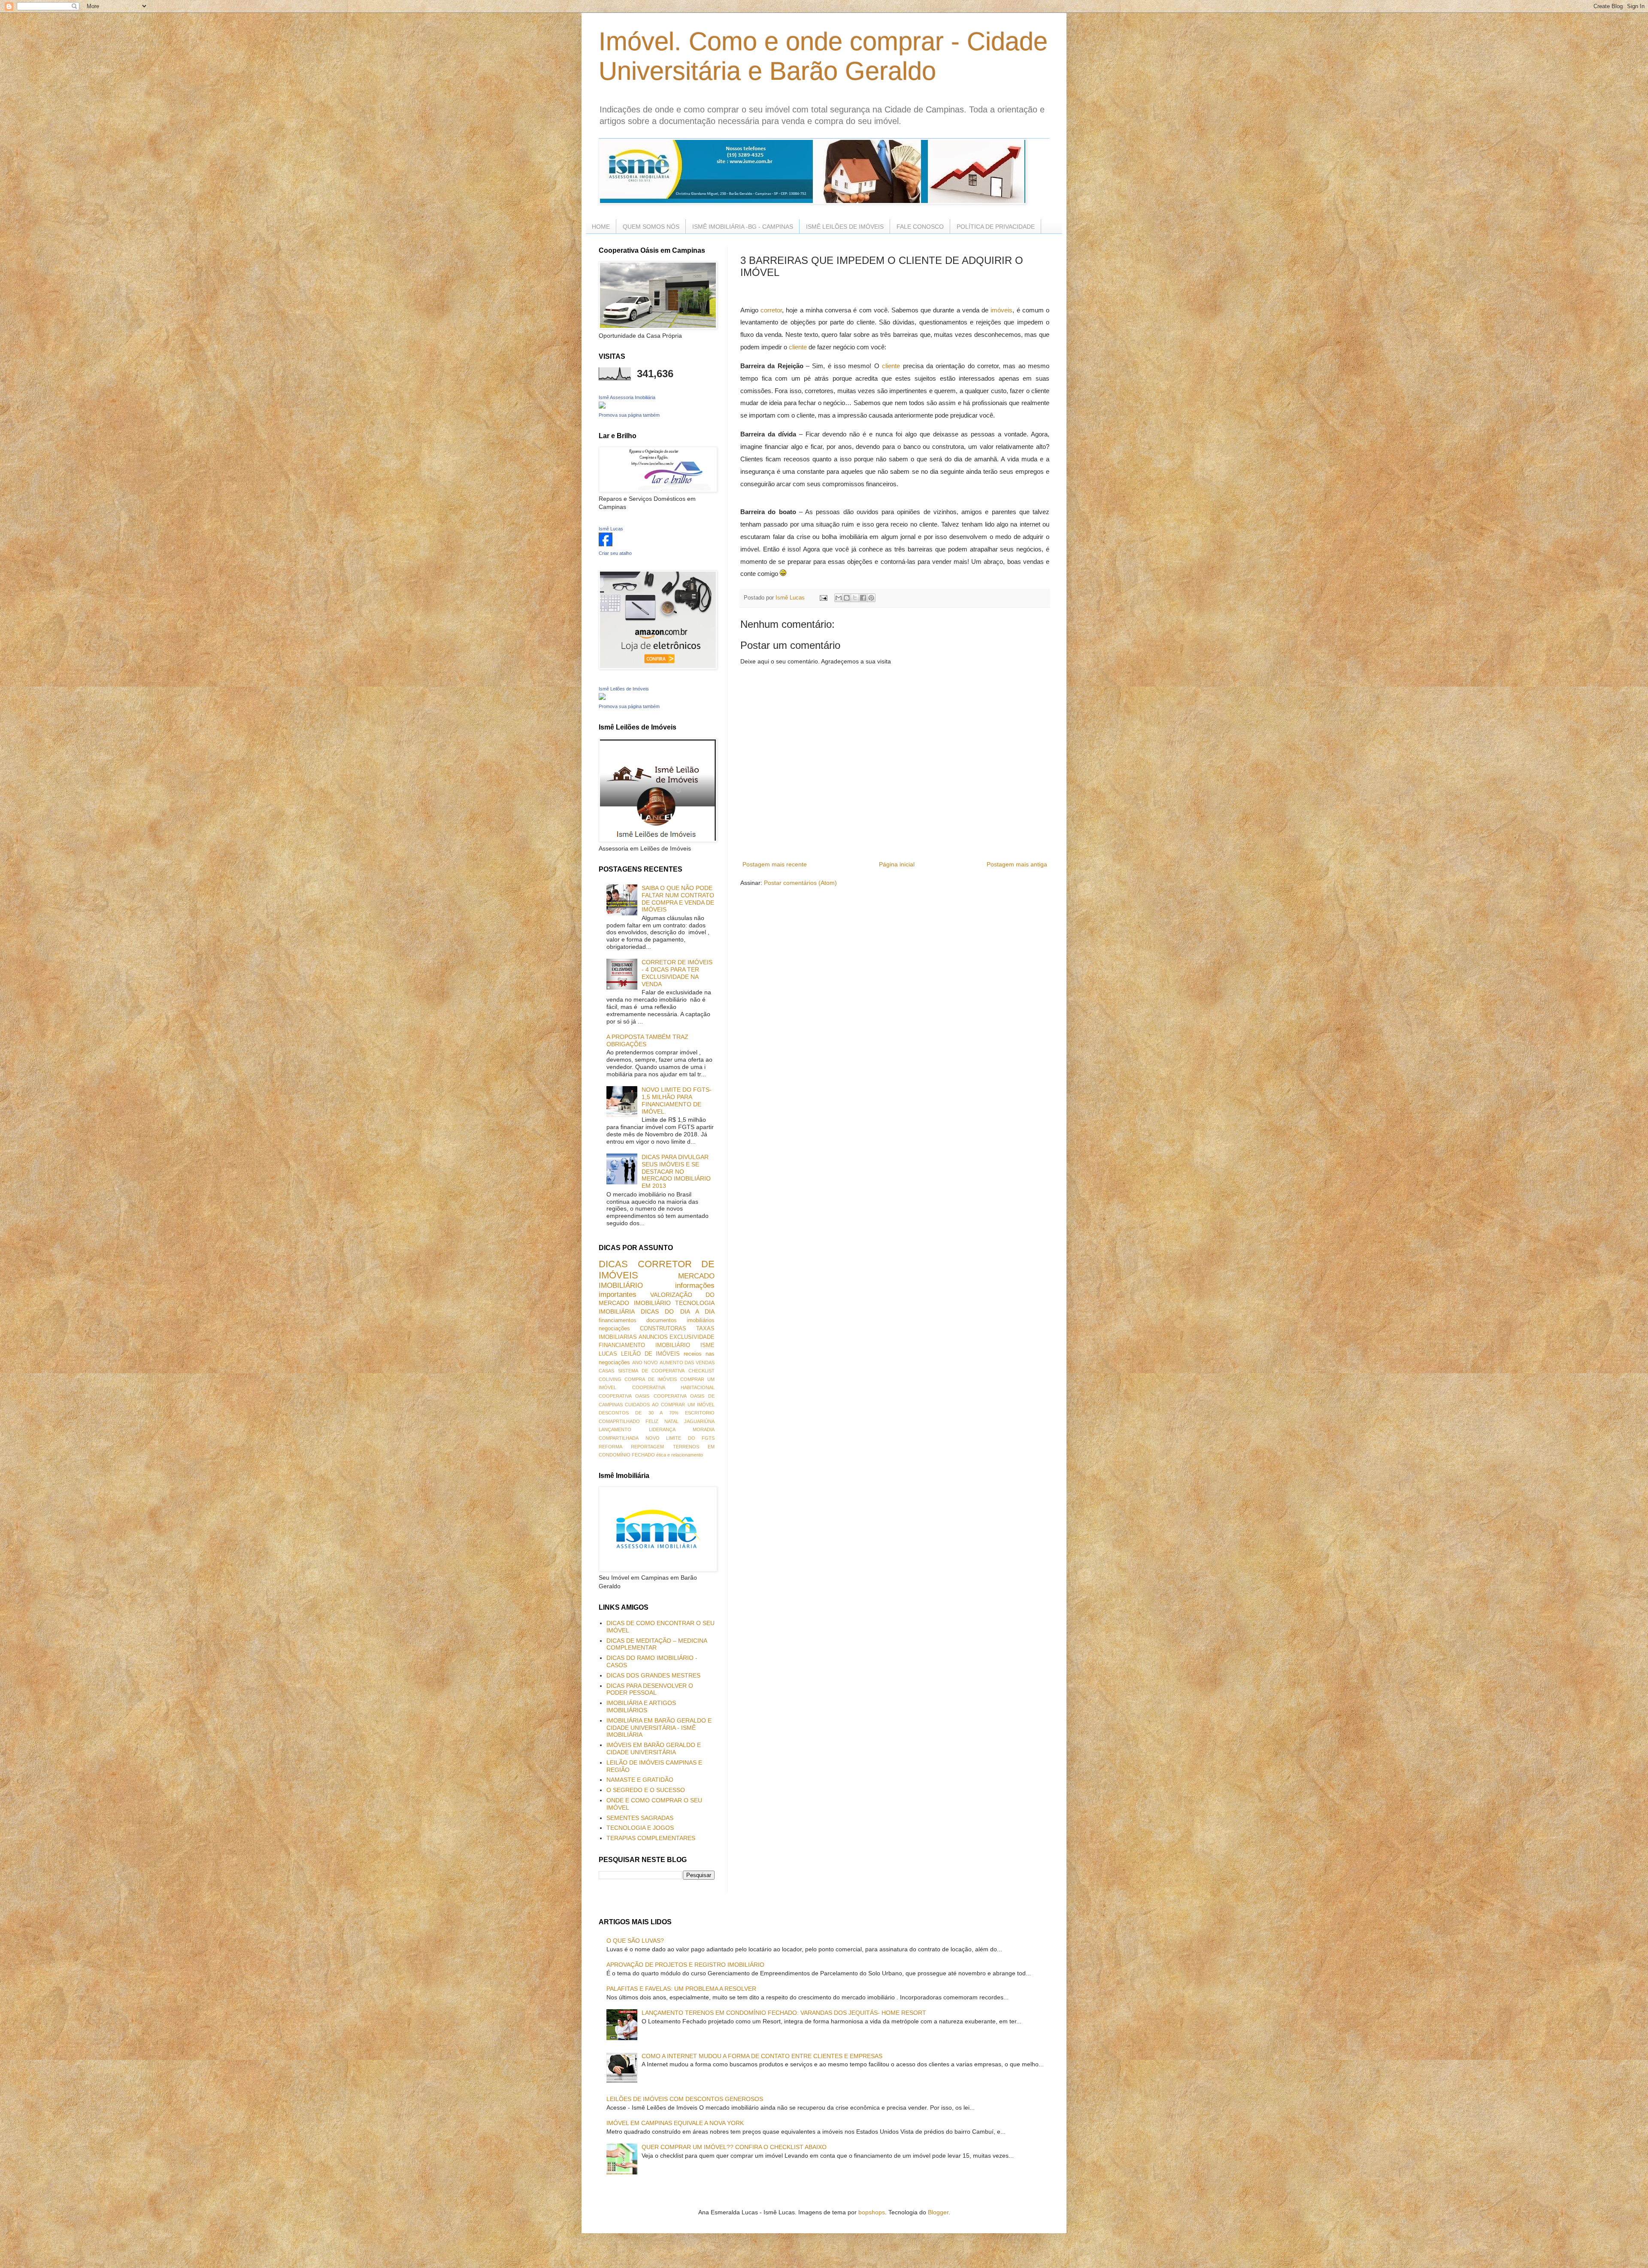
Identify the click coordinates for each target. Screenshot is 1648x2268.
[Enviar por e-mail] (839, 598)
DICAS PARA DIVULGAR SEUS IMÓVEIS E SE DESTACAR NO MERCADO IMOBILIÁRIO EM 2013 (676, 1171)
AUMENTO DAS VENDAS (687, 1363)
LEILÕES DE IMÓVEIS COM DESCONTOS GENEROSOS (685, 2099)
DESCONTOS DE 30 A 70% (639, 1413)
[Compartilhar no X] (855, 598)
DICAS (613, 1264)
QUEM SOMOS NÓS (651, 227)
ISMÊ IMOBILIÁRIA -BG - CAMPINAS (743, 227)
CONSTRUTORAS (663, 1329)
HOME (601, 227)
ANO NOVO (645, 1363)
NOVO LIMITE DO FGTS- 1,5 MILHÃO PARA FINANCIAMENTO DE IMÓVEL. (677, 1100)
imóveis (1001, 310)
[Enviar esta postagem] (823, 598)
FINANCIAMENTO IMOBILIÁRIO (644, 1345)
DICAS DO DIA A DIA (678, 1311)
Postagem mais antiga (1017, 864)
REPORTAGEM (647, 1447)
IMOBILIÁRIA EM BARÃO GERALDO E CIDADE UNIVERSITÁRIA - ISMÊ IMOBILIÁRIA (659, 1728)
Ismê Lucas (611, 529)
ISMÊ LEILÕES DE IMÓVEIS (845, 227)
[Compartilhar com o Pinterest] (871, 598)
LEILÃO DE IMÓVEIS (651, 1354)
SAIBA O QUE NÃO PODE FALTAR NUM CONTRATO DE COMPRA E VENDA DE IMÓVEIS (678, 899)
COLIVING (610, 1379)
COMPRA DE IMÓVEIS (651, 1379)
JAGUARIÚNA (699, 1421)
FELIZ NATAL (662, 1421)
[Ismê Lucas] (606, 544)
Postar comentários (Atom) (800, 883)
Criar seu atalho (615, 553)
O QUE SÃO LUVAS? (635, 1941)
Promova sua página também (629, 415)
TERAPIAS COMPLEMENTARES (651, 1838)
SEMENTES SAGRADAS (640, 1818)
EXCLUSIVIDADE (692, 1337)
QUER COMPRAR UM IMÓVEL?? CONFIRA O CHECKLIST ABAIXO (734, 2147)
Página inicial (897, 864)
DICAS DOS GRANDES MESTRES (653, 1675)
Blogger (938, 2212)
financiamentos (618, 1320)
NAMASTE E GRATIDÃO (640, 1780)
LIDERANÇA (662, 1429)
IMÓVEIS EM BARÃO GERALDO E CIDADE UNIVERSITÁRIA (654, 1749)
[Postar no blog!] (847, 598)
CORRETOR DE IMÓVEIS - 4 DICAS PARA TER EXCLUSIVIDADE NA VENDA (677, 973)
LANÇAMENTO (615, 1429)
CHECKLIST (701, 1371)
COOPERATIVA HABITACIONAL (673, 1387)
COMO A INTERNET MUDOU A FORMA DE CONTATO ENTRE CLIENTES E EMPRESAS (762, 2056)
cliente (798, 347)
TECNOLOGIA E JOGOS (640, 1828)
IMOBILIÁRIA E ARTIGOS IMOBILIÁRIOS (641, 1706)
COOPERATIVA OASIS (624, 1396)
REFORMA (610, 1447)
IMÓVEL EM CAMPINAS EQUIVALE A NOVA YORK (675, 2123)
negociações (614, 1329)
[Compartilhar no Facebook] (863, 598)
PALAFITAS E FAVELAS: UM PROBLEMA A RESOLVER (681, 1989)
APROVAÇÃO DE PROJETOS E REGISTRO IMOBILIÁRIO (685, 1965)
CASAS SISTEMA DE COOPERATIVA (642, 1371)
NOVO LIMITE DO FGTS (680, 1438)
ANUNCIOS (653, 1337)
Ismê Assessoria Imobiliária (627, 397)
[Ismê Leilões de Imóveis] (602, 698)
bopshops (872, 2212)
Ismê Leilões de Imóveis (624, 689)
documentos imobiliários (680, 1320)
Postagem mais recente (775, 864)
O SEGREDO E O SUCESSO (646, 1790)
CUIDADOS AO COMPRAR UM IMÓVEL (670, 1405)
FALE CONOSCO (920, 227)
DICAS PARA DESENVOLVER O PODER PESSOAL (650, 1689)
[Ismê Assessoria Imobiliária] (602, 406)
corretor (771, 310)
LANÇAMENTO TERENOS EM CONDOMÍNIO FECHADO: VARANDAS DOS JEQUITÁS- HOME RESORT (784, 2013)
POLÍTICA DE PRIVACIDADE (996, 227)
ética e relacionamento (680, 1455)
